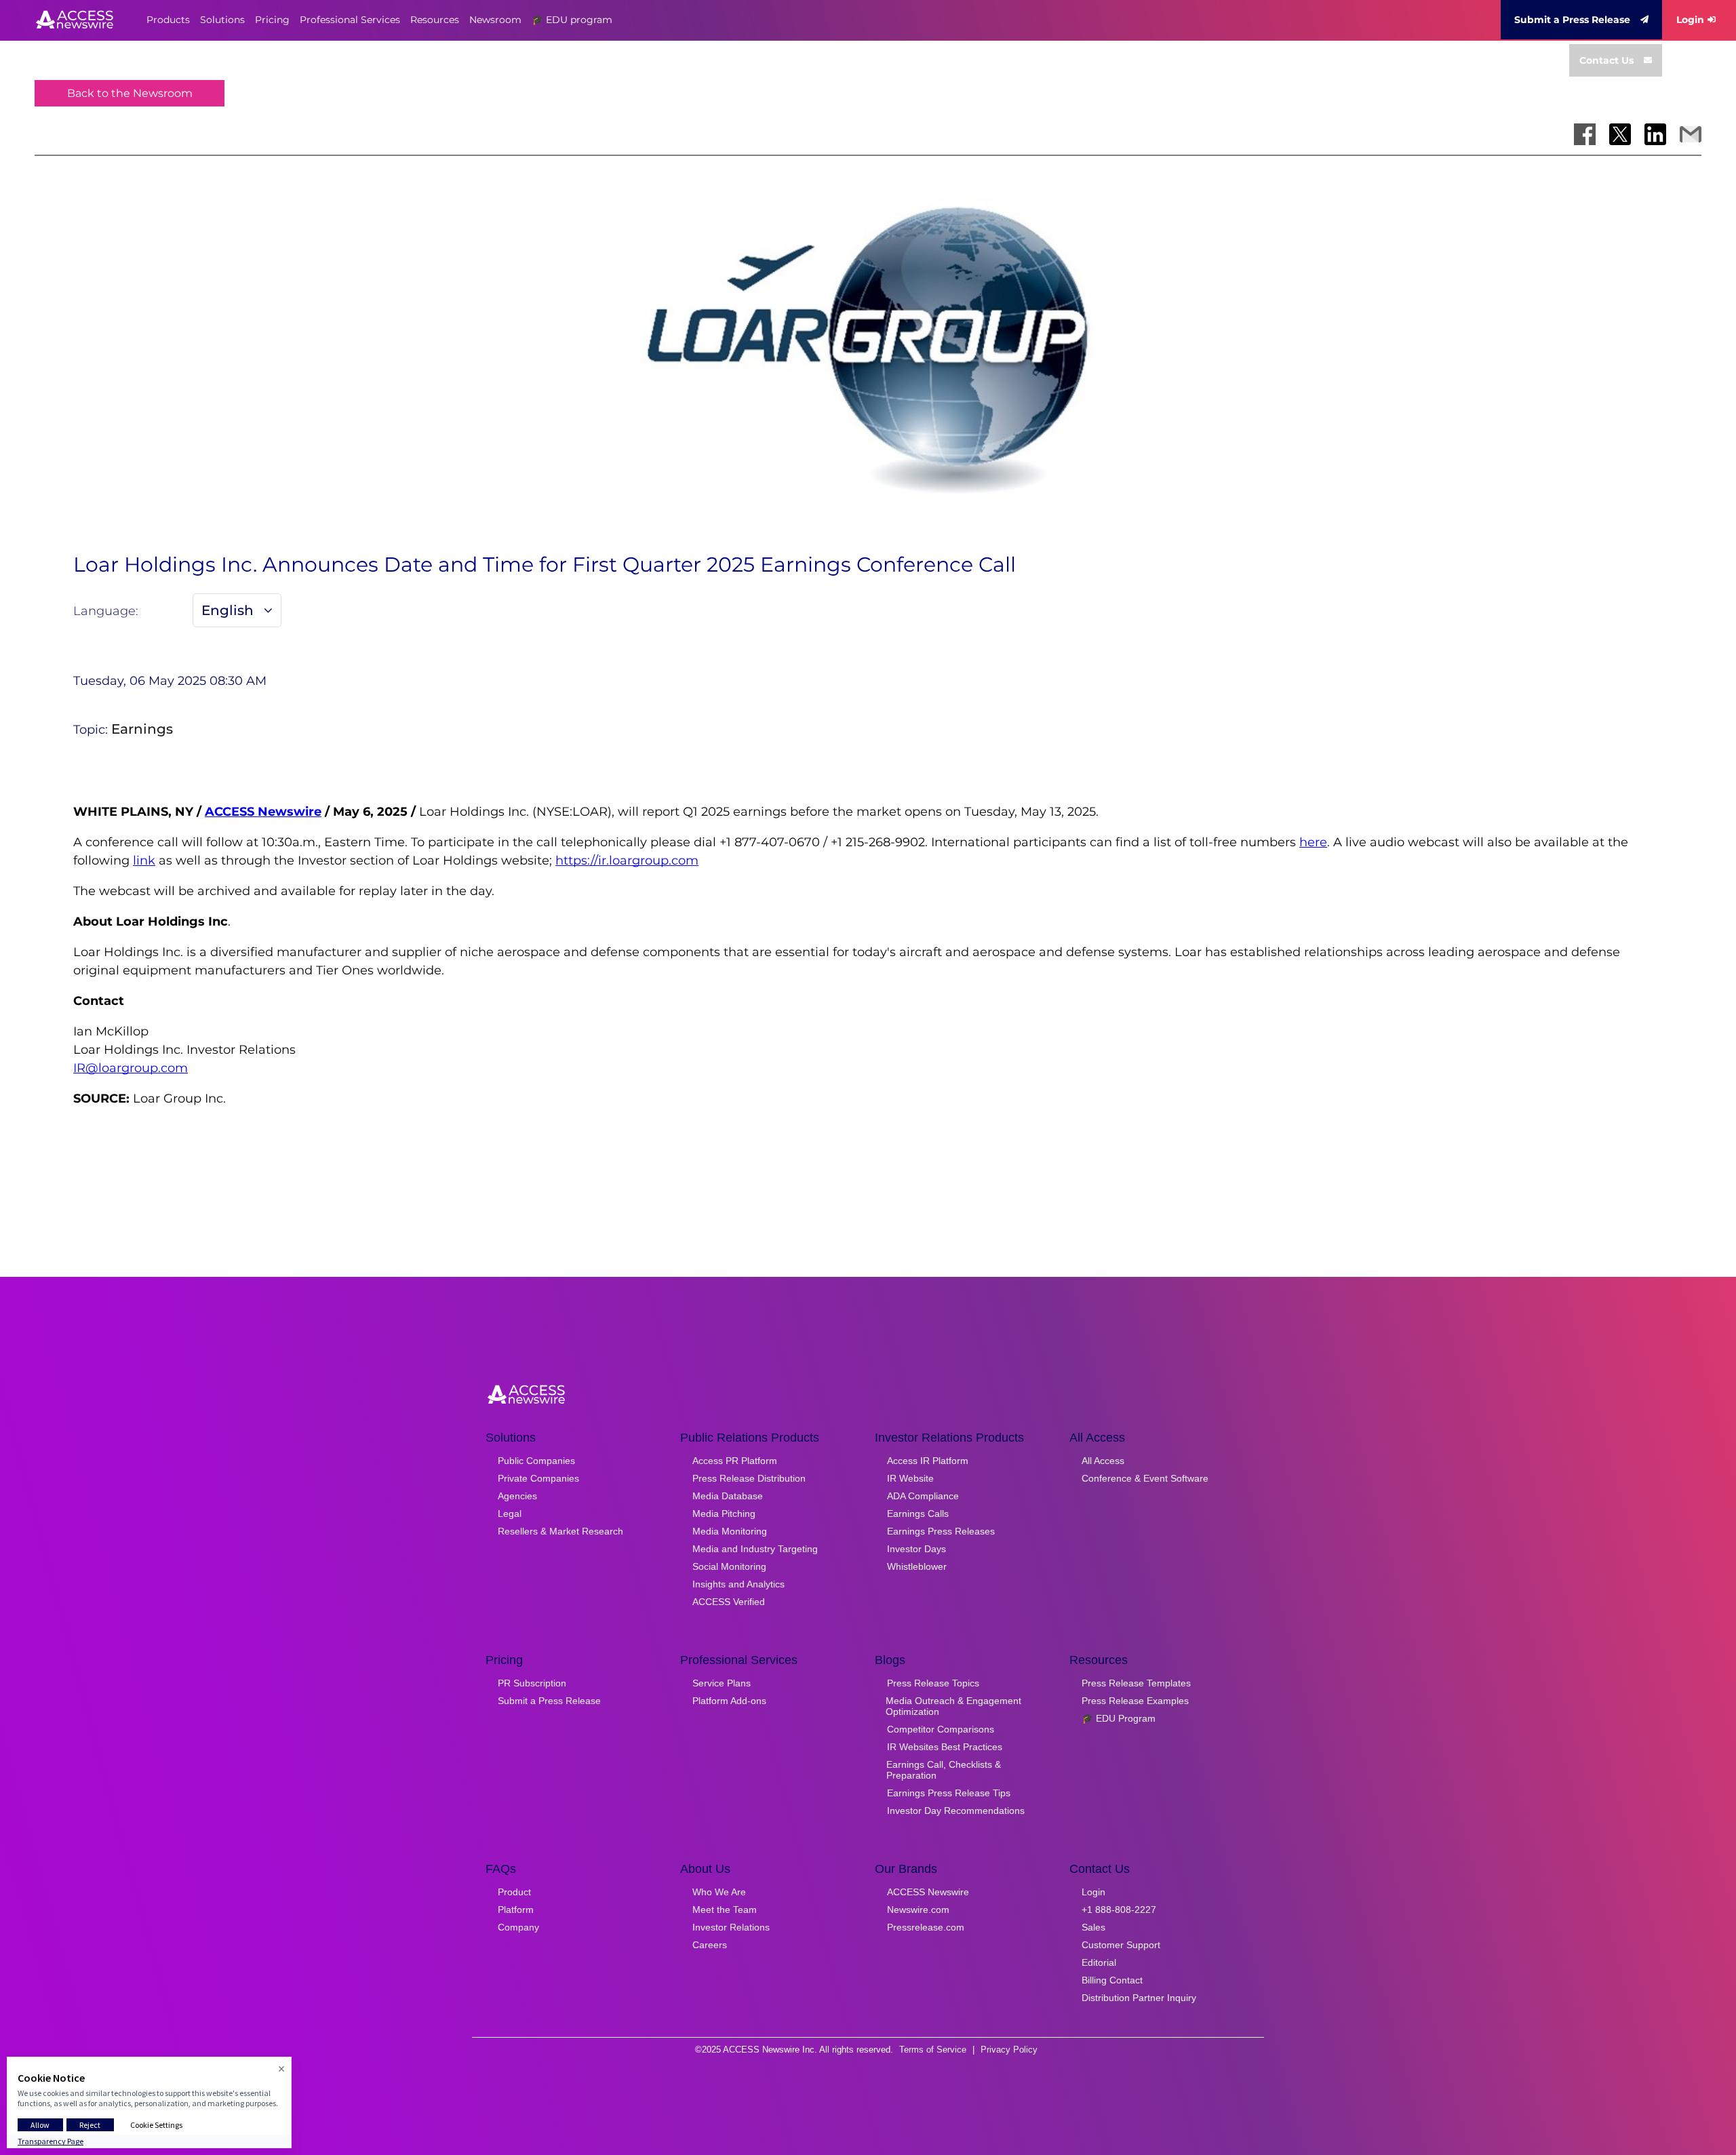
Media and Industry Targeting (755, 1549)
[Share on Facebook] (1585, 134)
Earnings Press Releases (941, 1531)
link (144, 861)
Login (1690, 20)
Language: (106, 611)
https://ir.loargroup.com (627, 861)
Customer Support (1121, 1945)
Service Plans (722, 1683)
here (1313, 842)
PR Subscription (532, 1683)
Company (518, 1927)
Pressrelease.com (926, 1927)
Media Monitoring (730, 1531)
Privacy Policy (1009, 2050)
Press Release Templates (1136, 1683)
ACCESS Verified (729, 1602)
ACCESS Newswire (263, 812)
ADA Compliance (923, 1496)
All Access (1103, 1461)
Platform (516, 1910)
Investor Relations (731, 1927)
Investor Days (916, 1549)
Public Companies (536, 1461)
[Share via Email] (1691, 134)
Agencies (517, 1496)
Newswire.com (918, 1910)
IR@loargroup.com (131, 1068)
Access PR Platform (735, 1461)
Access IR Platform (928, 1461)
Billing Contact (1112, 1980)
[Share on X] (1620, 134)
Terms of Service (933, 2050)
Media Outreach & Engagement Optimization (953, 1706)
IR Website (910, 1478)
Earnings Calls (918, 1514)
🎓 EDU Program (1119, 1718)
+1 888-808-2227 (1119, 1910)
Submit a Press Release (1572, 20)
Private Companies (538, 1478)
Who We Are (719, 1892)
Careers (710, 1945)
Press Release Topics (933, 1683)
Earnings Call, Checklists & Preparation (944, 1770)
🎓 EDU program (572, 20)
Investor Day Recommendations (956, 1811)
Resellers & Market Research (560, 1531)
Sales (1093, 1927)
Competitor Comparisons (941, 1729)
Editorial (1099, 1962)
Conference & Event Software (1145, 1478)
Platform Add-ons (729, 1701)
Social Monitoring (729, 1566)
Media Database (728, 1496)
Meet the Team (725, 1910)
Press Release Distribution (749, 1478)
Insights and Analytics (738, 1584)
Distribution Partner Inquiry (1139, 1998)
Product (514, 1892)
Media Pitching (724, 1514)
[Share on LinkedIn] (1655, 134)
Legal (510, 1514)
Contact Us (1606, 60)
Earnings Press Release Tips (949, 1793)
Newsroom (495, 20)
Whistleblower (917, 1566)
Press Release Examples (1135, 1701)
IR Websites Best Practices (945, 1747)
